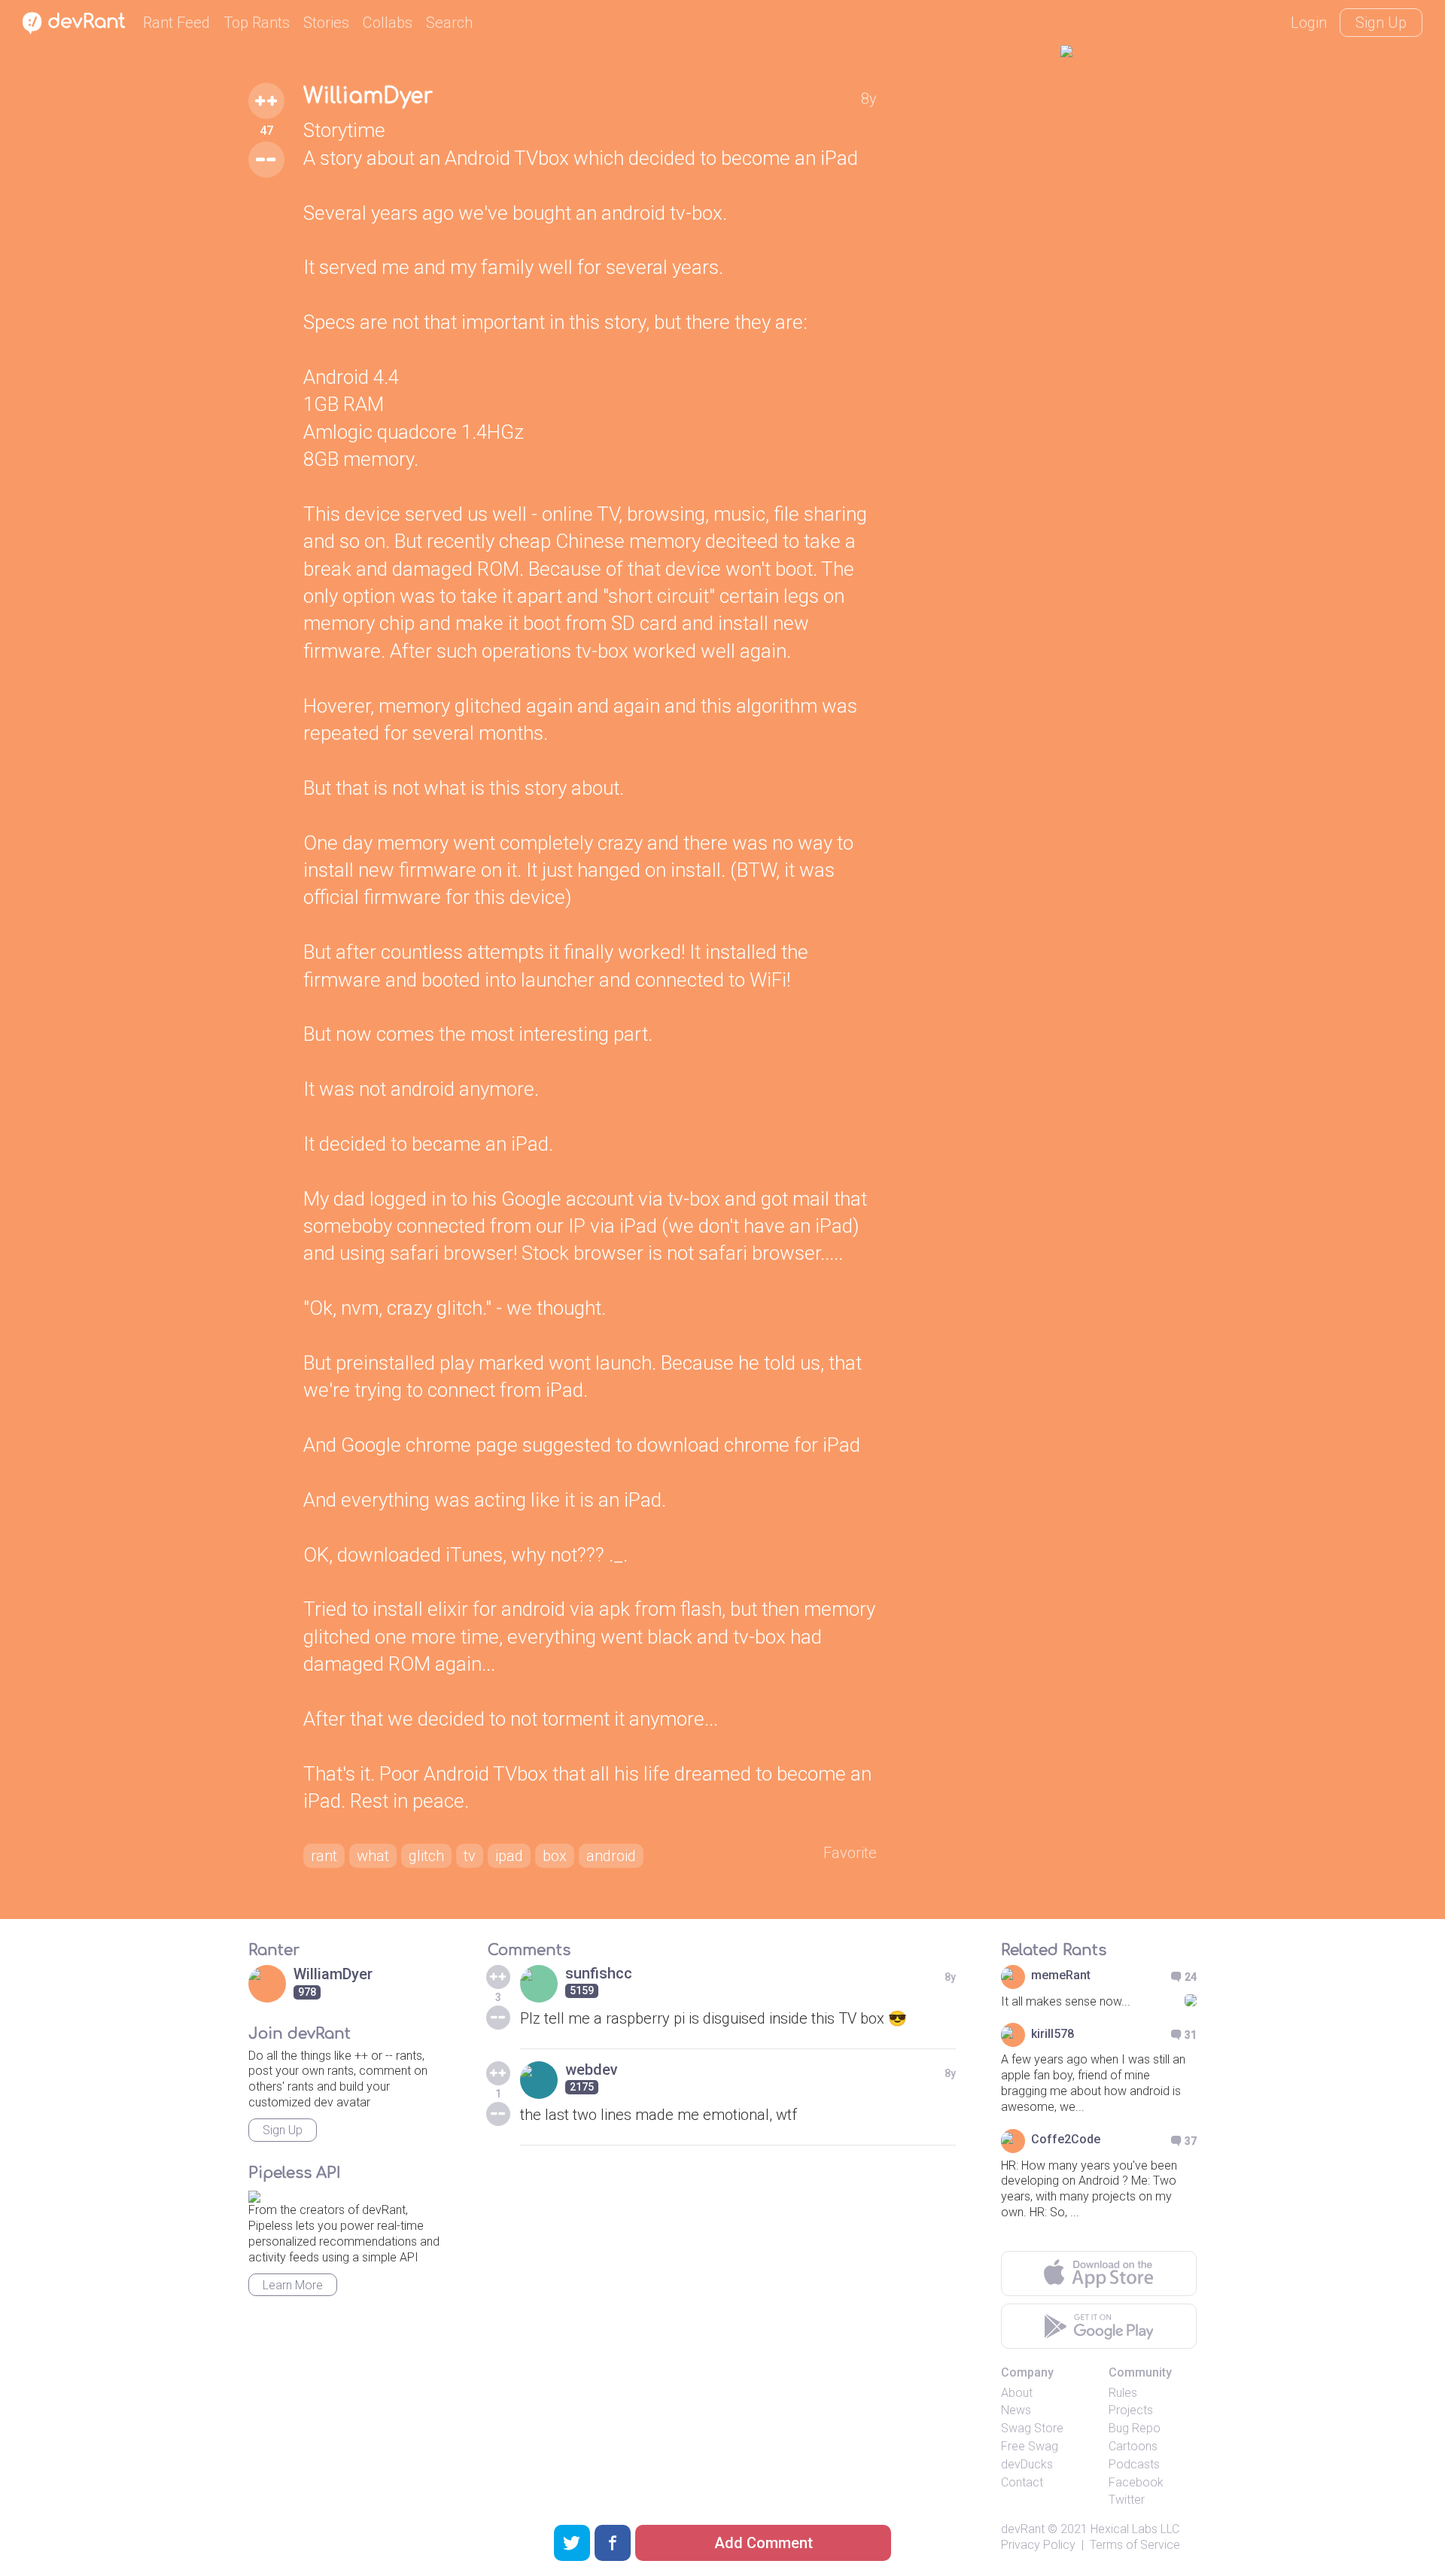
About (1017, 2393)
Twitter (1127, 2500)
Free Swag (1030, 2446)
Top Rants (257, 23)
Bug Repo (1135, 2428)
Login (1309, 23)
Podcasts (1134, 2464)
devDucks (1027, 2464)
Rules (1123, 2393)
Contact (1022, 2482)
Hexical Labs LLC (1135, 2529)
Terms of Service (1135, 2545)
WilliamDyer (368, 96)
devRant (1023, 2529)
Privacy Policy (1038, 2545)
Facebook (1136, 2482)
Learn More (293, 2285)
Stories (326, 23)
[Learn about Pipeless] (254, 2195)
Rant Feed (176, 23)
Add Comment (764, 2543)
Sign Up (1381, 23)
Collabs (388, 23)
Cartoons (1133, 2446)
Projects (1131, 2410)
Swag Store (1032, 2428)
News (1016, 2410)
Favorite (850, 1853)
